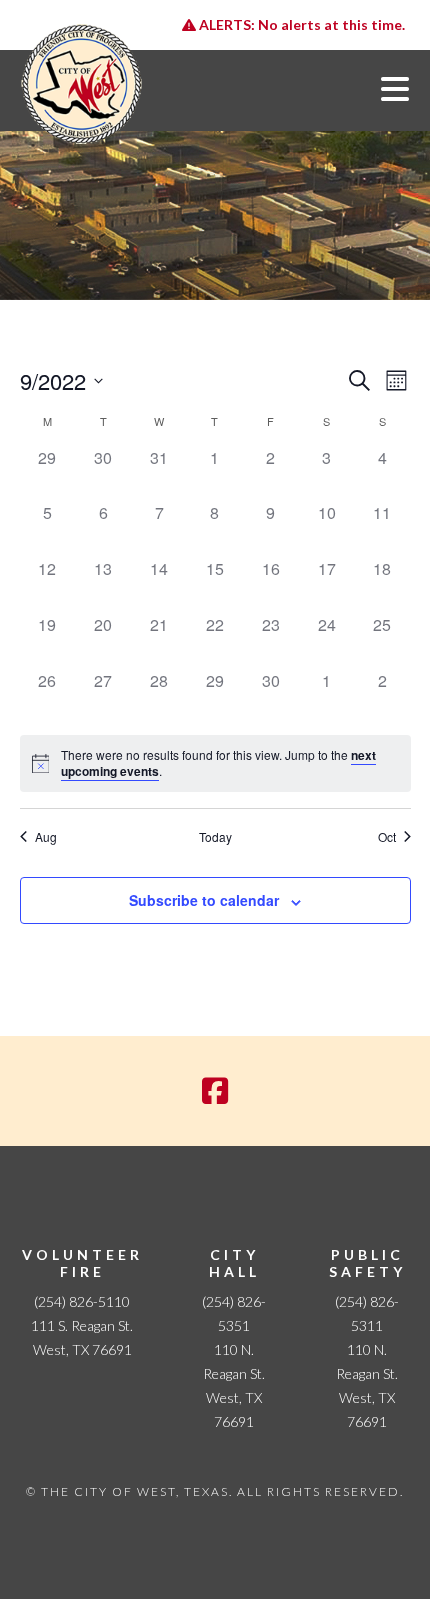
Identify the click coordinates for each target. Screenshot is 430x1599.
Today (215, 837)
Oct (387, 837)
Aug (46, 837)
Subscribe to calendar (204, 900)
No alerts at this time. (300, 24)
